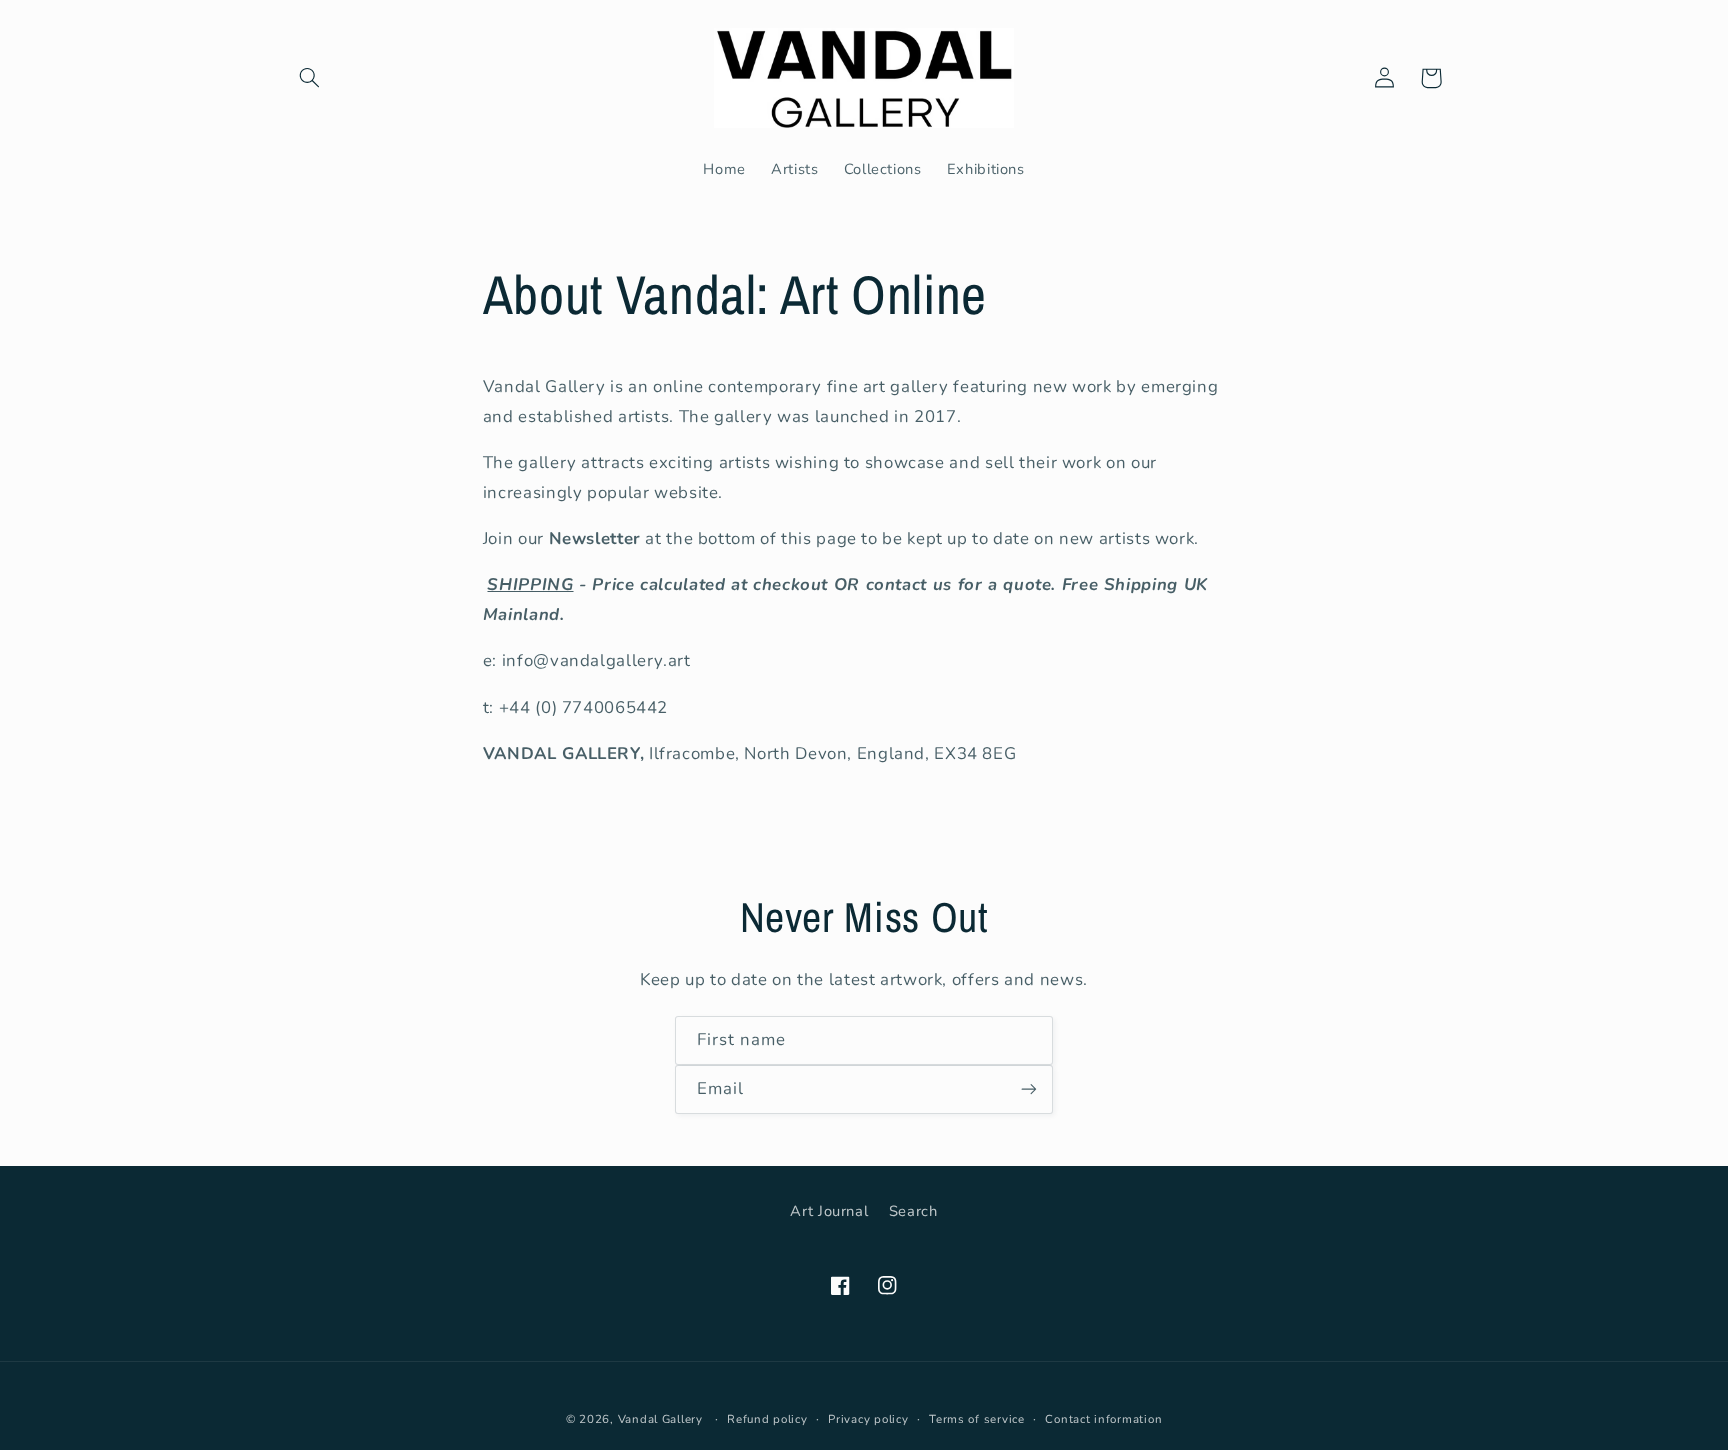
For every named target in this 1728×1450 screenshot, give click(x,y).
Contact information (1103, 1419)
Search (913, 1211)
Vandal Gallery (660, 1419)
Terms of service (977, 1419)
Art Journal (829, 1211)
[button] (310, 78)
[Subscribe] (1029, 1089)
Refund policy (767, 1419)
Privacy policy (868, 1419)
